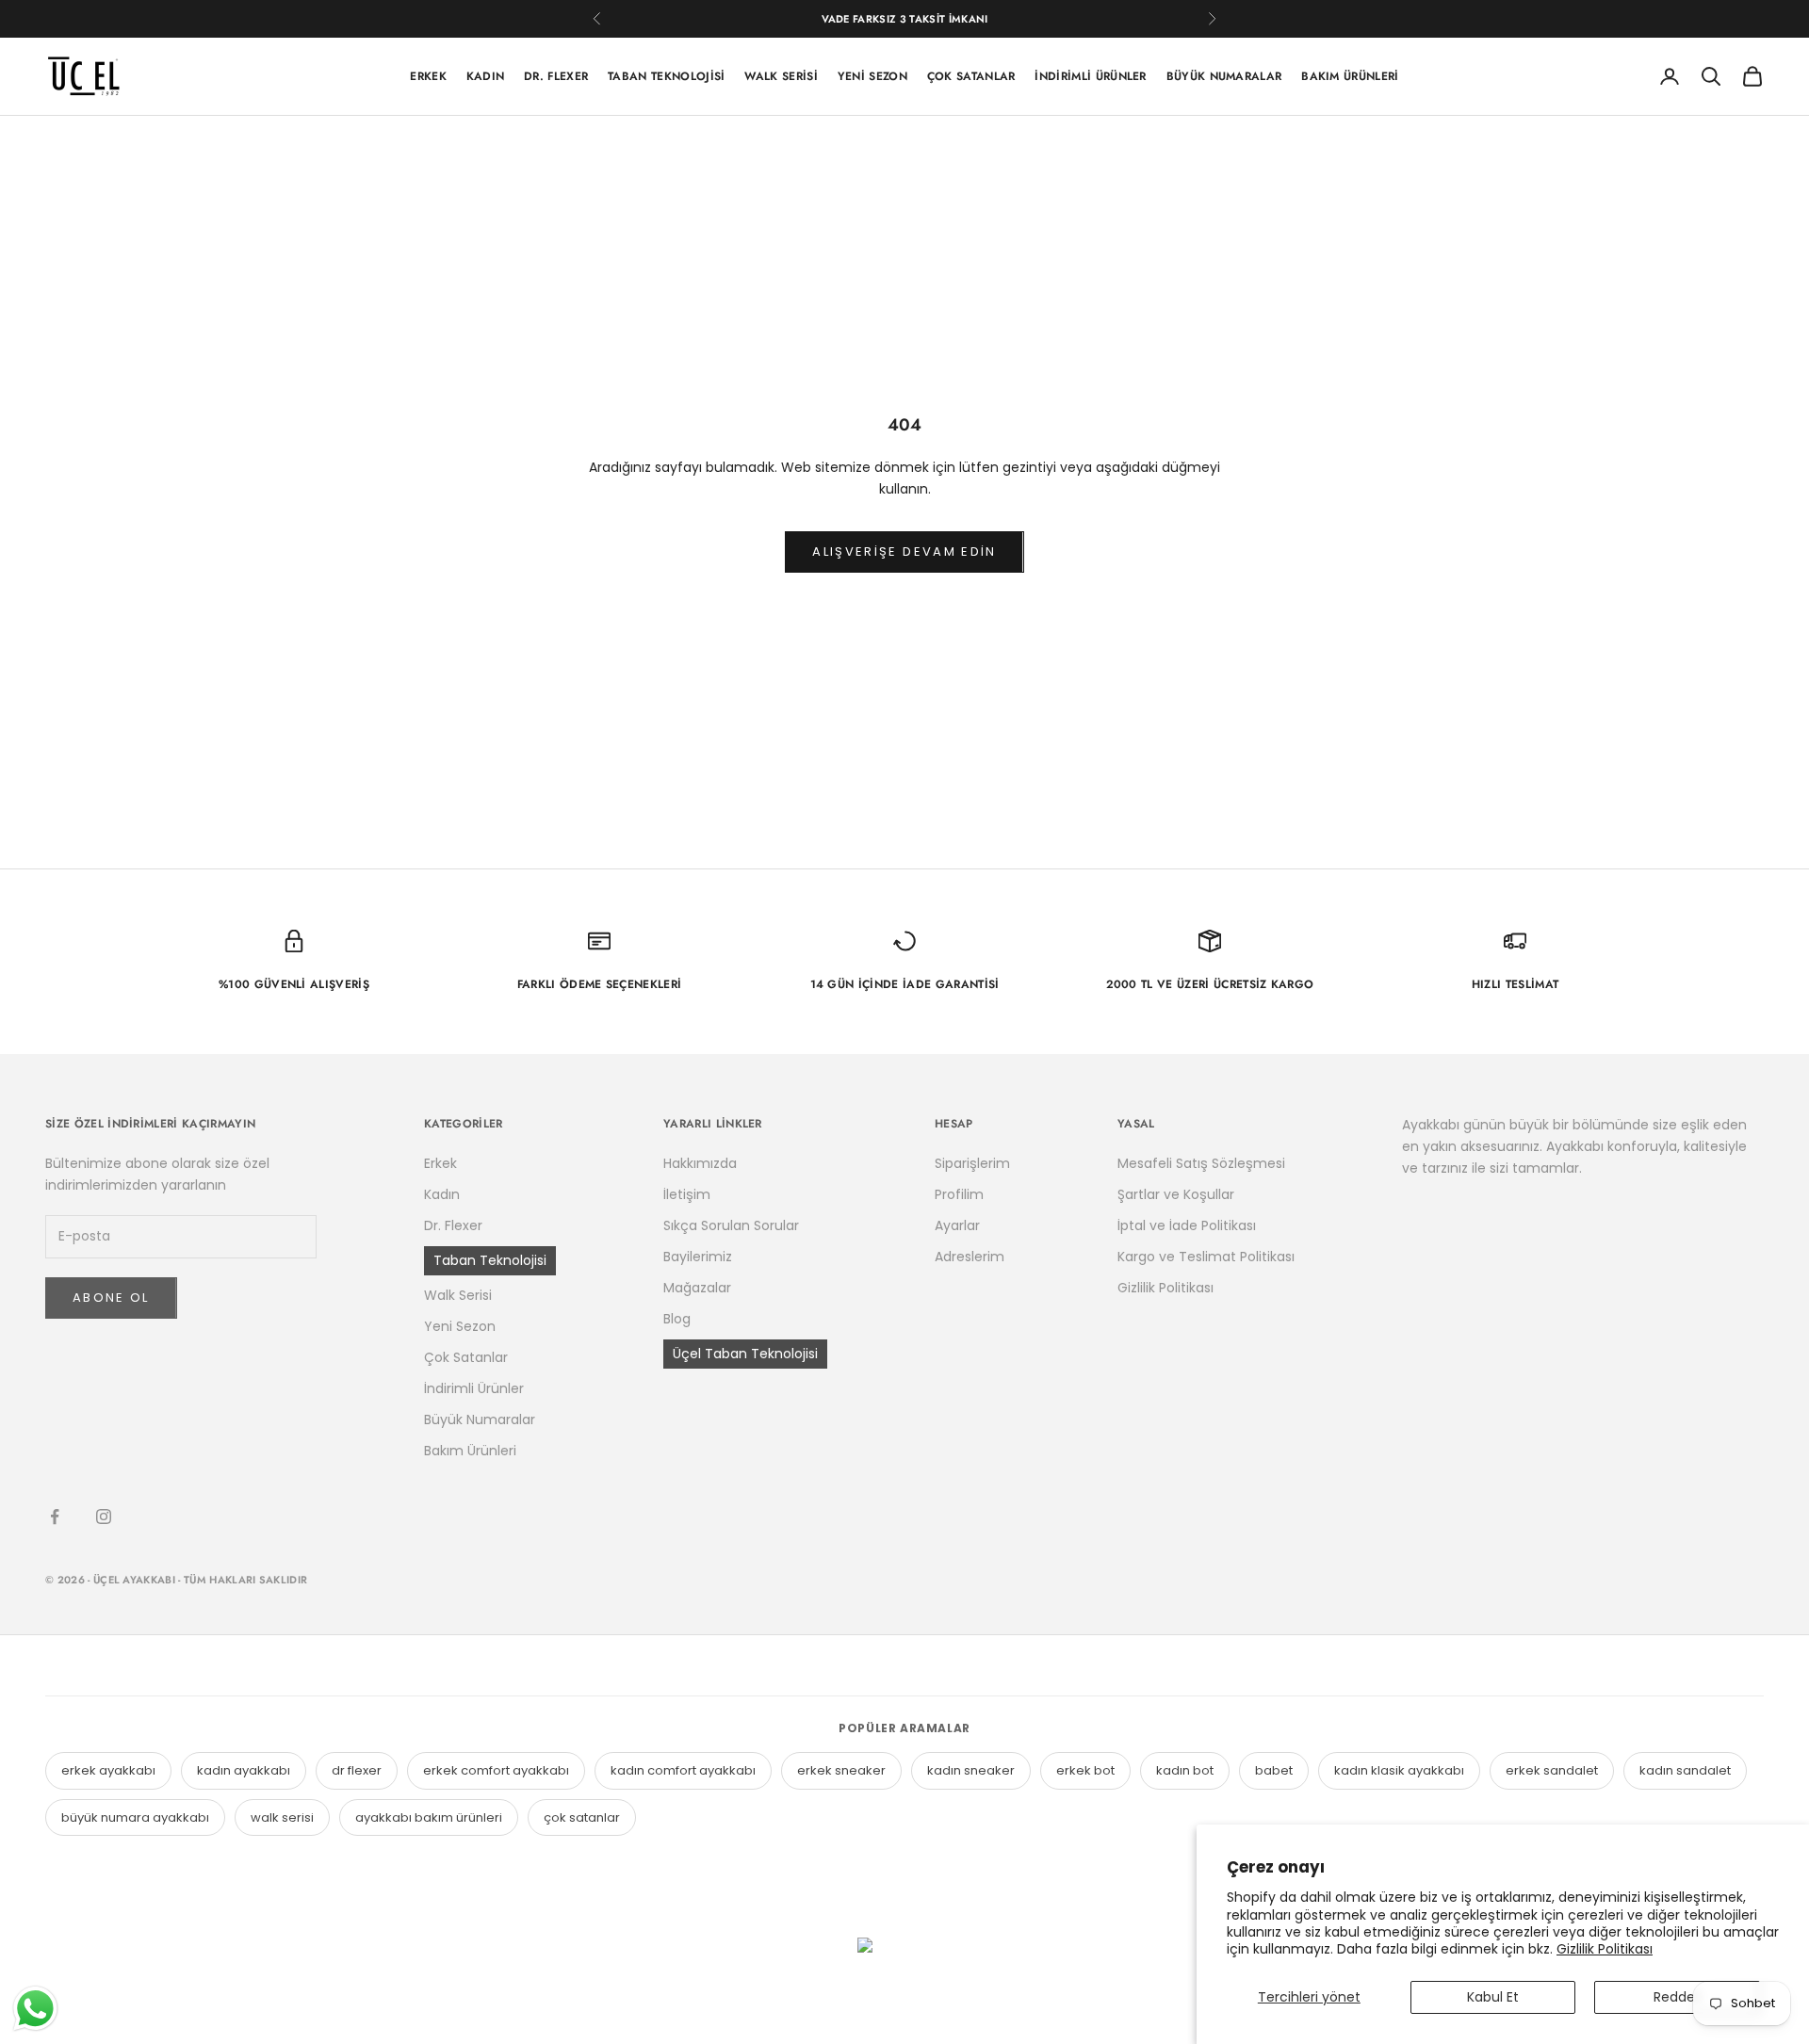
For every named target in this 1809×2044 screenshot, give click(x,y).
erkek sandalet (1552, 1770)
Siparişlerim (972, 1163)
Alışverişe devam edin (904, 552)
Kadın (486, 76)
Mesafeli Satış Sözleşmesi (1201, 1163)
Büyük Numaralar (1224, 76)
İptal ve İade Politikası (1187, 1225)
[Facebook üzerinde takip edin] (55, 1517)
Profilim (959, 1194)
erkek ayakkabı (108, 1770)
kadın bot (1185, 1770)
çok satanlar (582, 1817)
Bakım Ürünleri (1350, 76)
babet (1274, 1770)
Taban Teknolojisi (666, 76)
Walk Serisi (781, 76)
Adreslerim (970, 1257)
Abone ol (111, 1298)
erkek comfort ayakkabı (496, 1770)
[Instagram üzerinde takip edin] (104, 1517)
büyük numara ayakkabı (135, 1817)
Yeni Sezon (872, 76)
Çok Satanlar (971, 76)
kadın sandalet (1685, 1770)
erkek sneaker (841, 1770)
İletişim (687, 1194)
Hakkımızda (700, 1163)
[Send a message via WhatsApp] (35, 2009)
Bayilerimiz (698, 1257)
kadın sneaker (971, 1770)
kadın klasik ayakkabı (1399, 1770)
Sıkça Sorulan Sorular (731, 1225)
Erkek (428, 76)
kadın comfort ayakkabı (683, 1770)
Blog (677, 1319)
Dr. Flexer (556, 76)
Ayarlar (957, 1225)
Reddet (1677, 1997)
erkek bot (1085, 1770)
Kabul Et (1493, 1997)
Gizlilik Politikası (1605, 1949)
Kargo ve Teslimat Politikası (1206, 1257)
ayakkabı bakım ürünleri (429, 1817)
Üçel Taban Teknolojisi (745, 1354)
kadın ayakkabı (244, 1770)
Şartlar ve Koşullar (1176, 1194)
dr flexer (357, 1770)
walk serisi (282, 1817)
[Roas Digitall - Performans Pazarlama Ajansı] (904, 1981)
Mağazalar (697, 1288)
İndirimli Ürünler (1090, 76)
